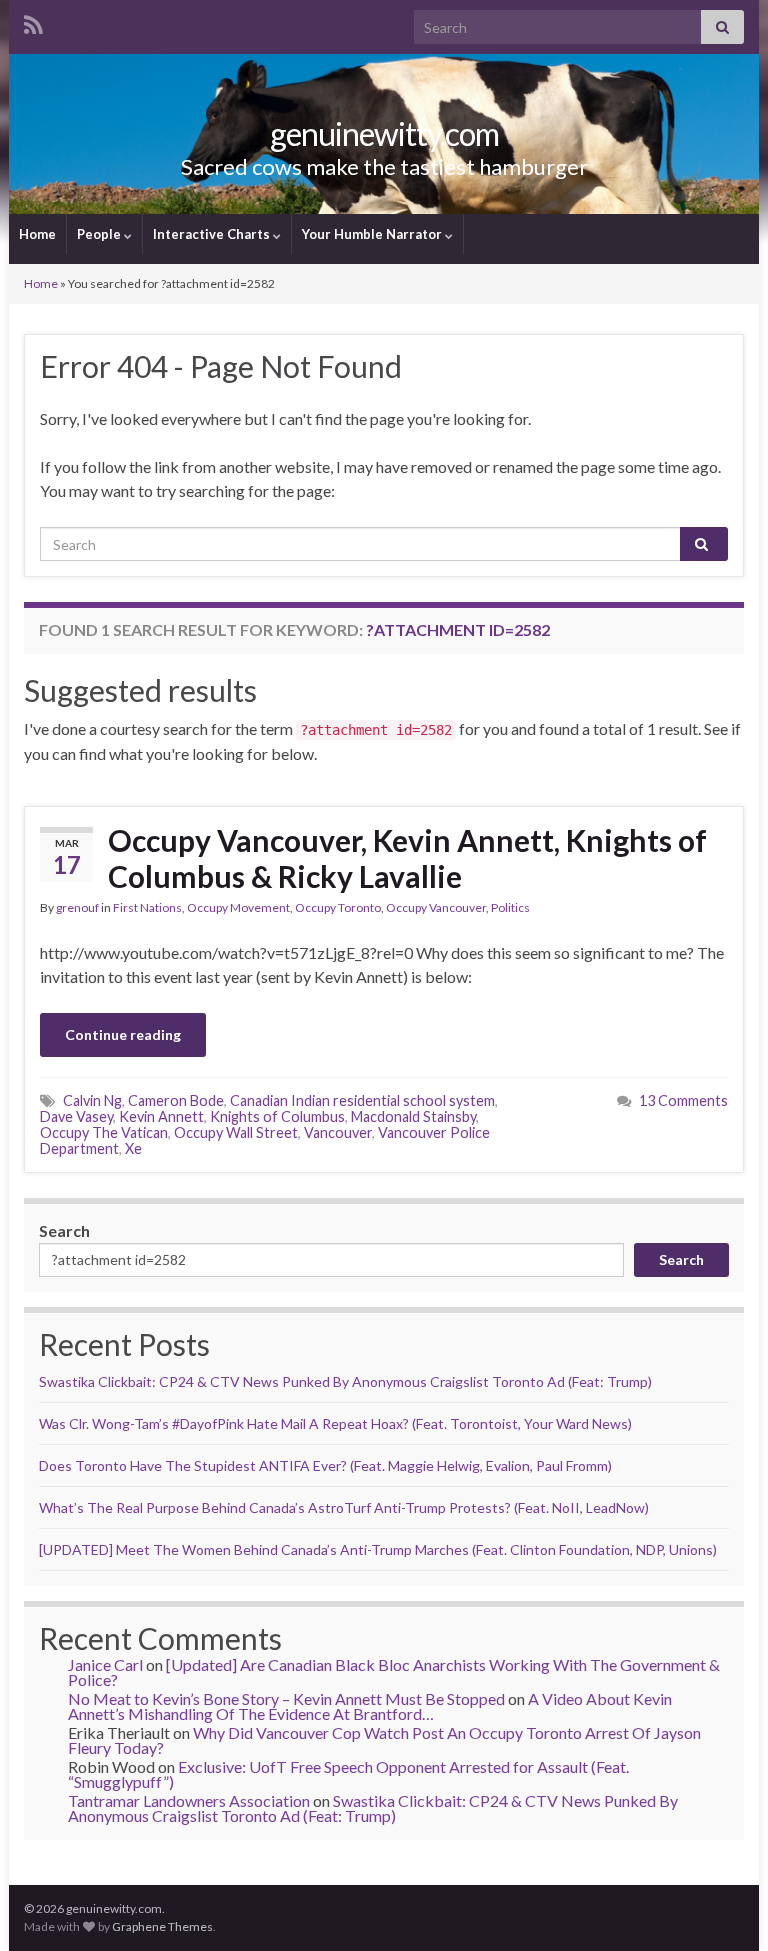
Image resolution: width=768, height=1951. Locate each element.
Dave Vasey (76, 1116)
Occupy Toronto (338, 907)
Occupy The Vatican (104, 1132)
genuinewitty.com (384, 133)
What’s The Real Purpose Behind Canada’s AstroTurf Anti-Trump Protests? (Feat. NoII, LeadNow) (344, 1507)
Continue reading (123, 1034)
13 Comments (683, 1100)
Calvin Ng (92, 1100)
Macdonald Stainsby (413, 1116)
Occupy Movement (238, 907)
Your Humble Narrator (373, 234)
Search (64, 1230)
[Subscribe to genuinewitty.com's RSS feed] (33, 21)
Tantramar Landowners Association (189, 1800)
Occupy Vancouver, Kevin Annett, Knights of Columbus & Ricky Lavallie (407, 858)
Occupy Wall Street (236, 1132)
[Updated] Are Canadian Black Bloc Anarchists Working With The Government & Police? (394, 1672)
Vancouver (338, 1132)
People (100, 234)
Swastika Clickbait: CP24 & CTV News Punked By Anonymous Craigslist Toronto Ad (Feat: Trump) (345, 1381)
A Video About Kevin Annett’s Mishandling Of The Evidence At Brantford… (370, 1706)
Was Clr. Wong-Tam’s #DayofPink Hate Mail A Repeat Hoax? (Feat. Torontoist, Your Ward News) (335, 1423)
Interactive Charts (213, 234)
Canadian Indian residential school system (362, 1100)
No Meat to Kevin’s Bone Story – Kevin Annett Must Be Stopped (286, 1698)
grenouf (77, 907)
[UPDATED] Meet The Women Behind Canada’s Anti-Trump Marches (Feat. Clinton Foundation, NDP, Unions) (378, 1549)
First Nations (147, 907)
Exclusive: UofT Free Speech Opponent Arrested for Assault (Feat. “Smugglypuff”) (348, 1774)
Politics (510, 907)
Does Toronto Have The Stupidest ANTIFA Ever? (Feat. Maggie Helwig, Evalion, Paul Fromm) (325, 1465)
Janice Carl (105, 1664)
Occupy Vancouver (436, 907)
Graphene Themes (162, 1926)
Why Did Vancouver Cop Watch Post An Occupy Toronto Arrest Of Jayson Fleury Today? (384, 1740)
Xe (133, 1148)
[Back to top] (723, 1906)
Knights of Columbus (277, 1116)
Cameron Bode (176, 1100)
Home (37, 234)
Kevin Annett (161, 1116)
